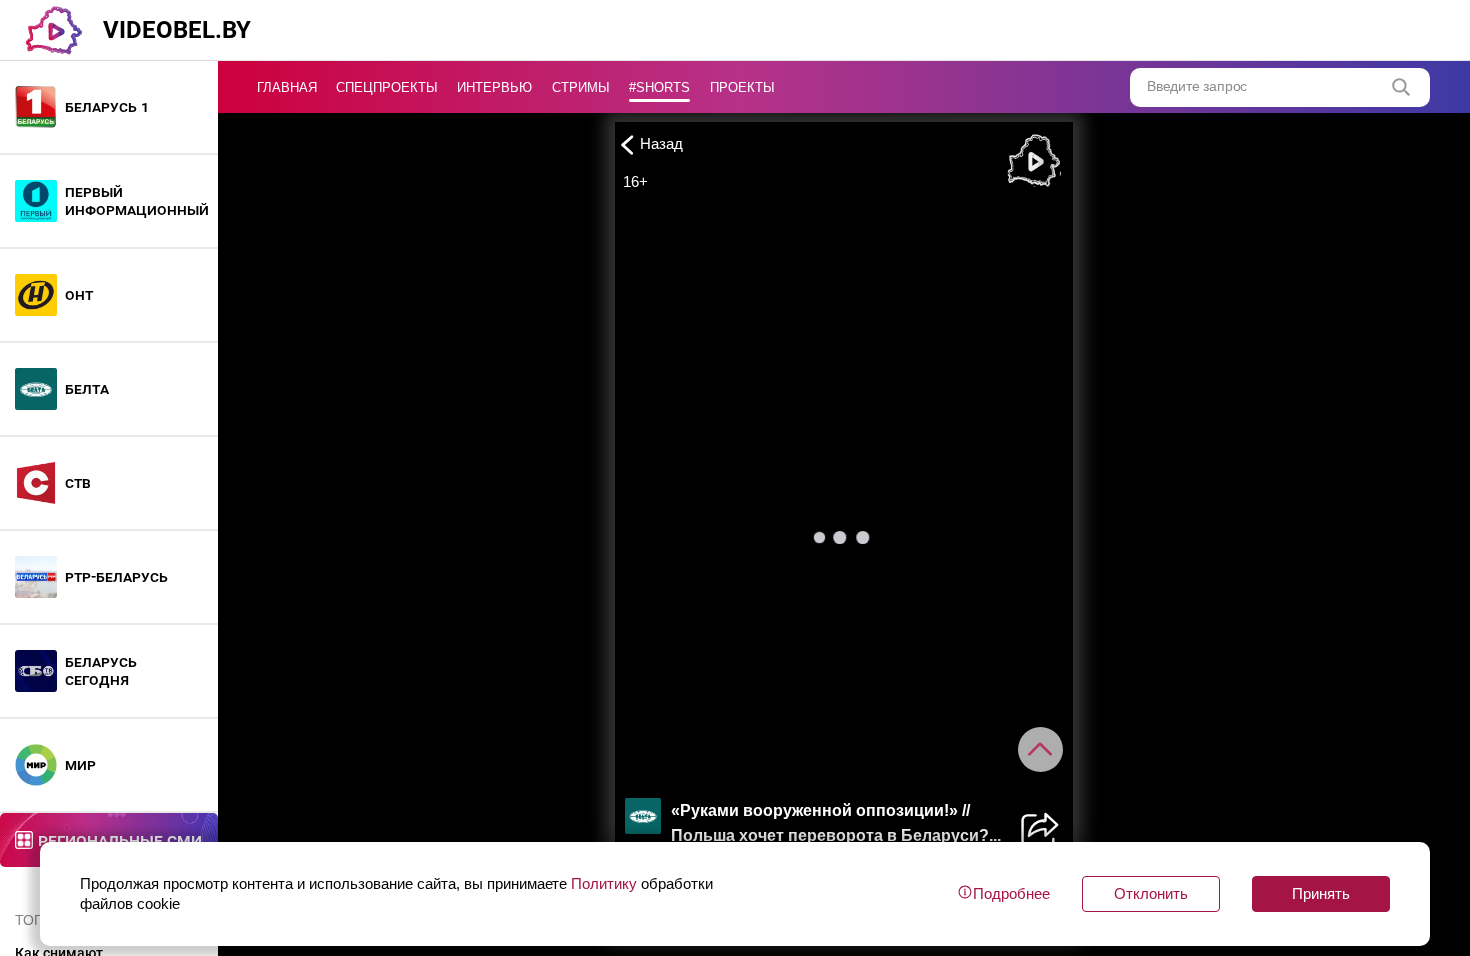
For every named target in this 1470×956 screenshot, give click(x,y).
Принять (1321, 893)
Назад (661, 143)
